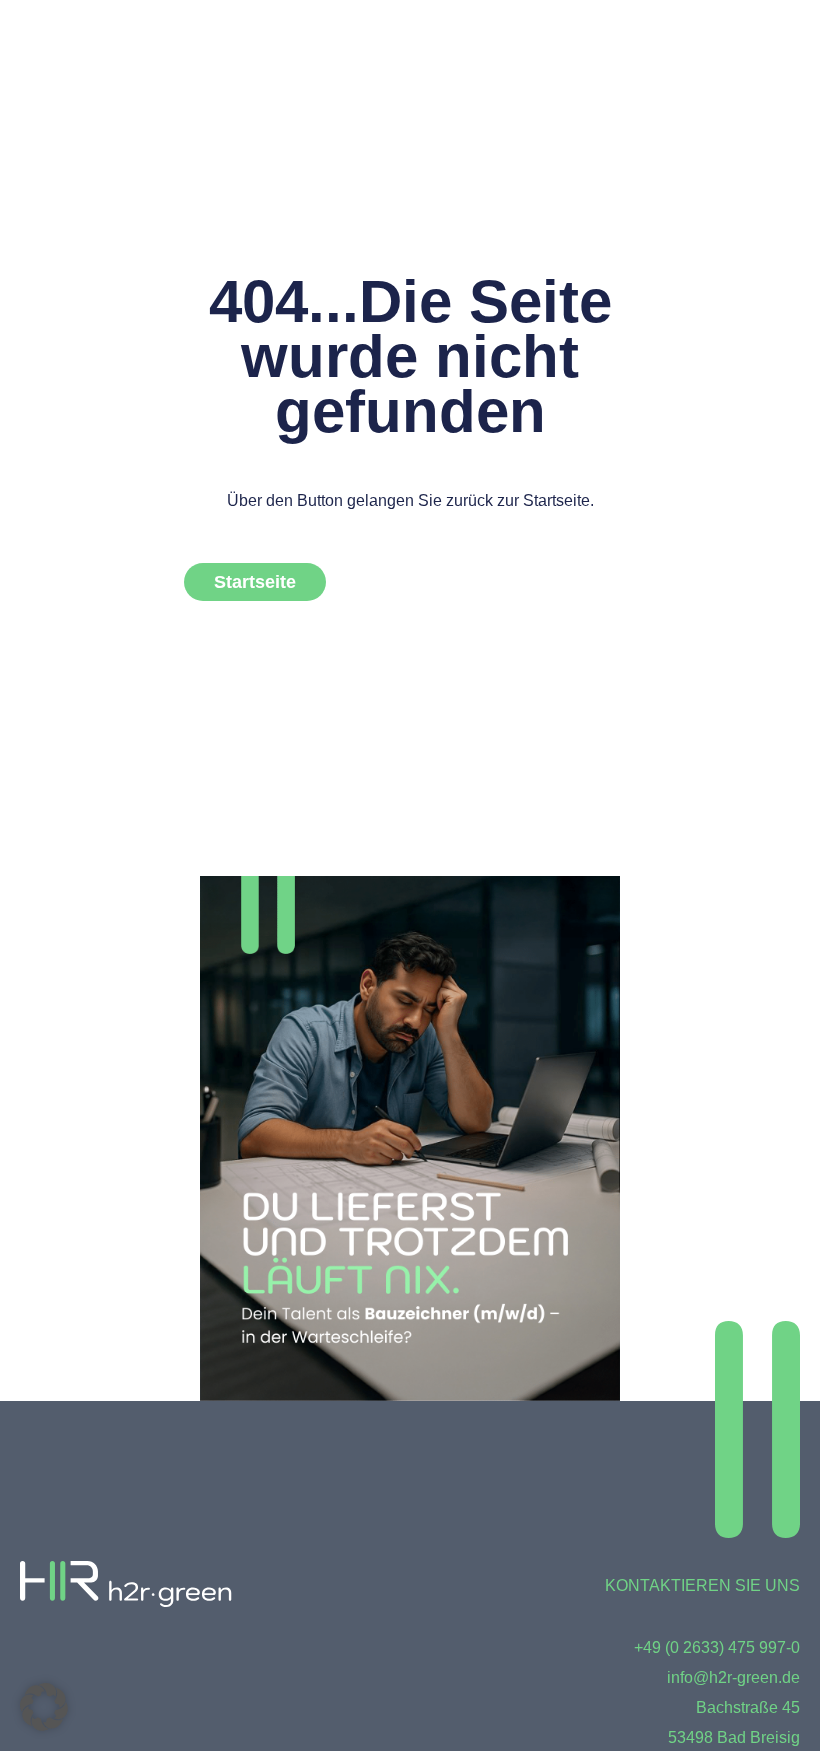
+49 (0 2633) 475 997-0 (717, 1647)
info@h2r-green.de (733, 1677)
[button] (44, 1707)
